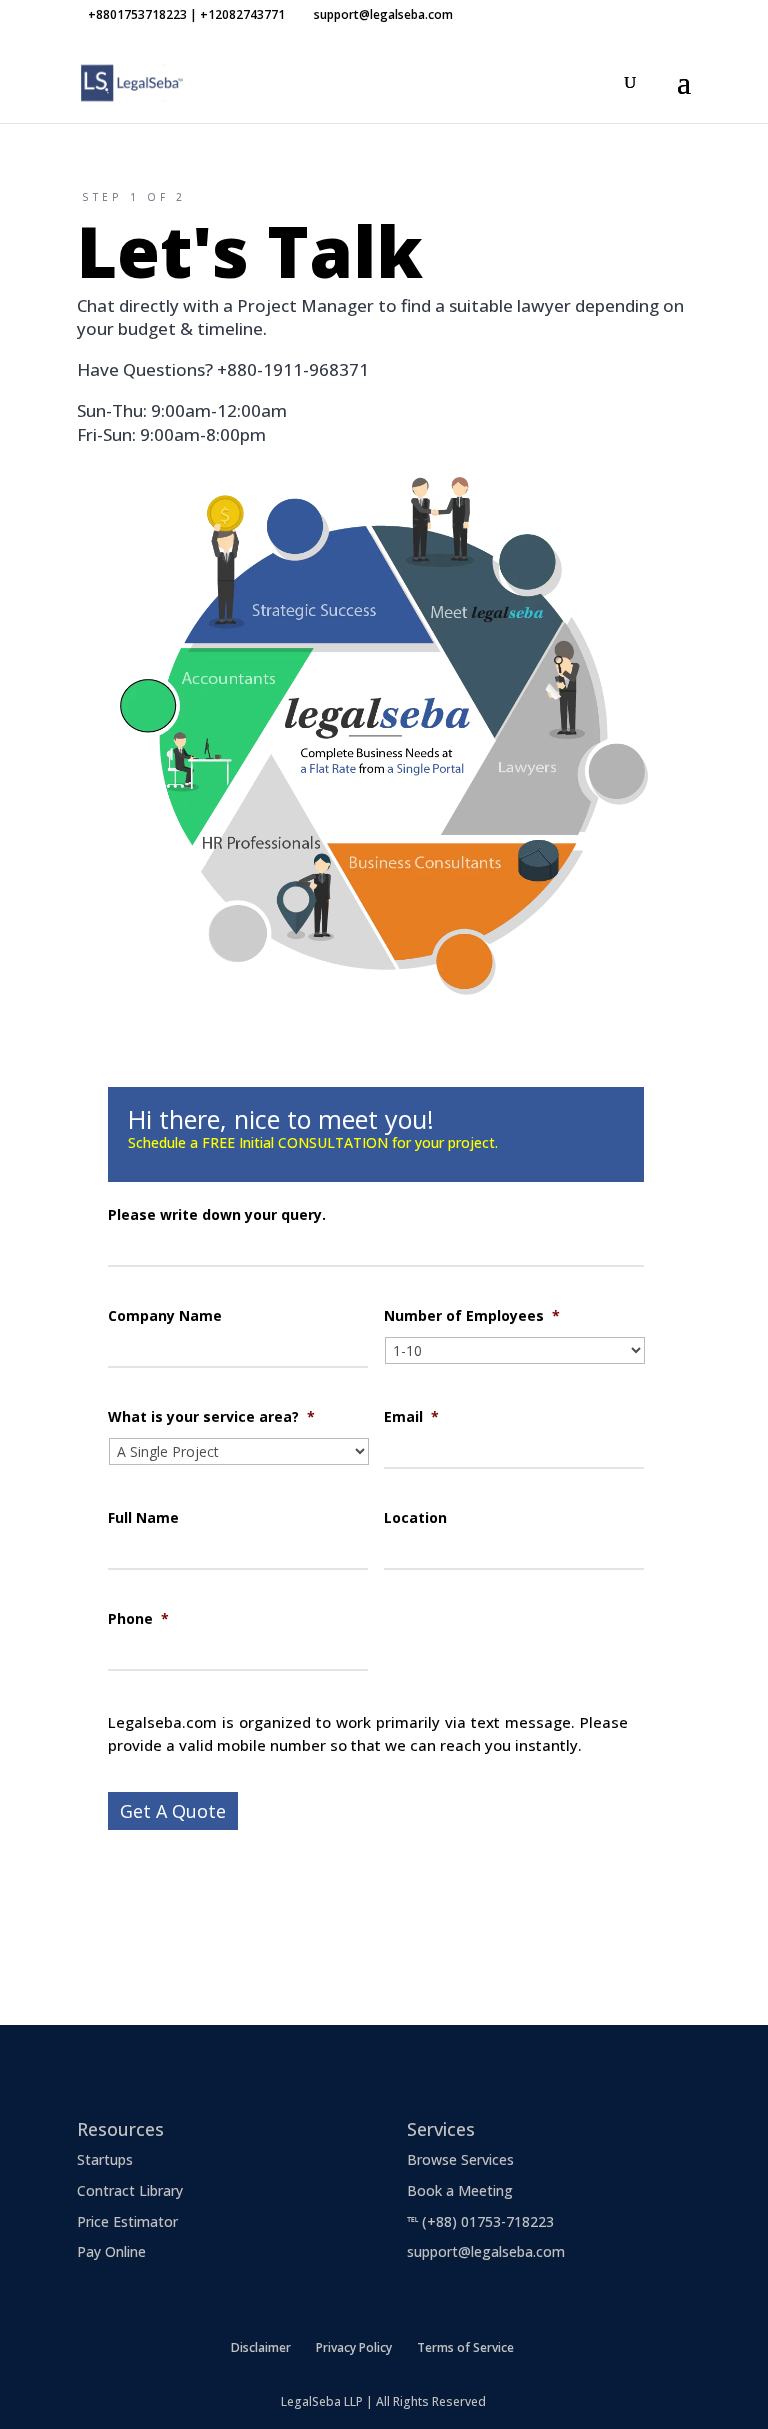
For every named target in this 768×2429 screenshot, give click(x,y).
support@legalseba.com (486, 2251)
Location (415, 1518)
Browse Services (460, 2159)
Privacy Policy (354, 2347)
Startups (105, 2159)
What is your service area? (211, 1417)
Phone (138, 1619)
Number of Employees (472, 1316)
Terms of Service (465, 2347)
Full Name (143, 1518)
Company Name (165, 1316)
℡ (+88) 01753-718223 (480, 2221)
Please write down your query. (217, 1215)
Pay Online (111, 2251)
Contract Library (130, 2190)
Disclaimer (261, 2347)
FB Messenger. (415, 1912)
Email (411, 1417)
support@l (133, 1936)
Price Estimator (127, 2221)
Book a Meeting (460, 2190)
